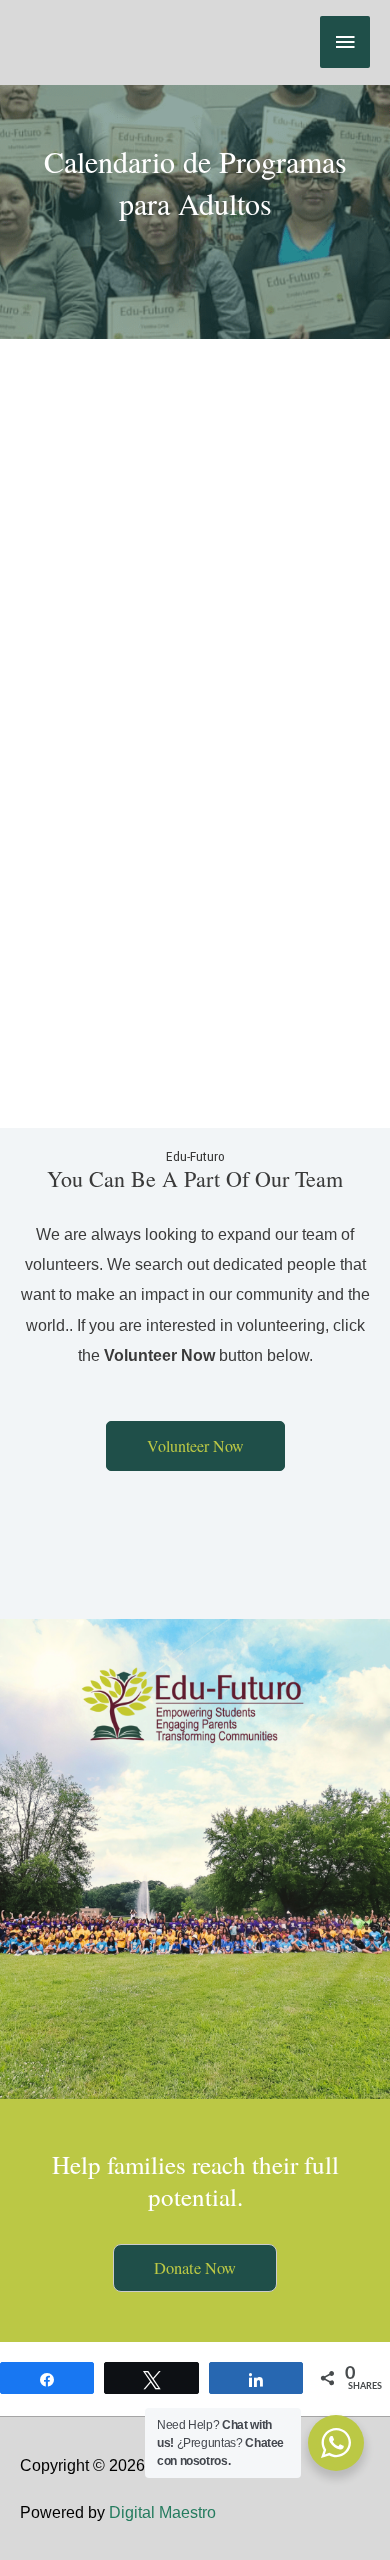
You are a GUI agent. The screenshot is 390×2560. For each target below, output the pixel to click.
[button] (195, 1446)
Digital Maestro (162, 2512)
